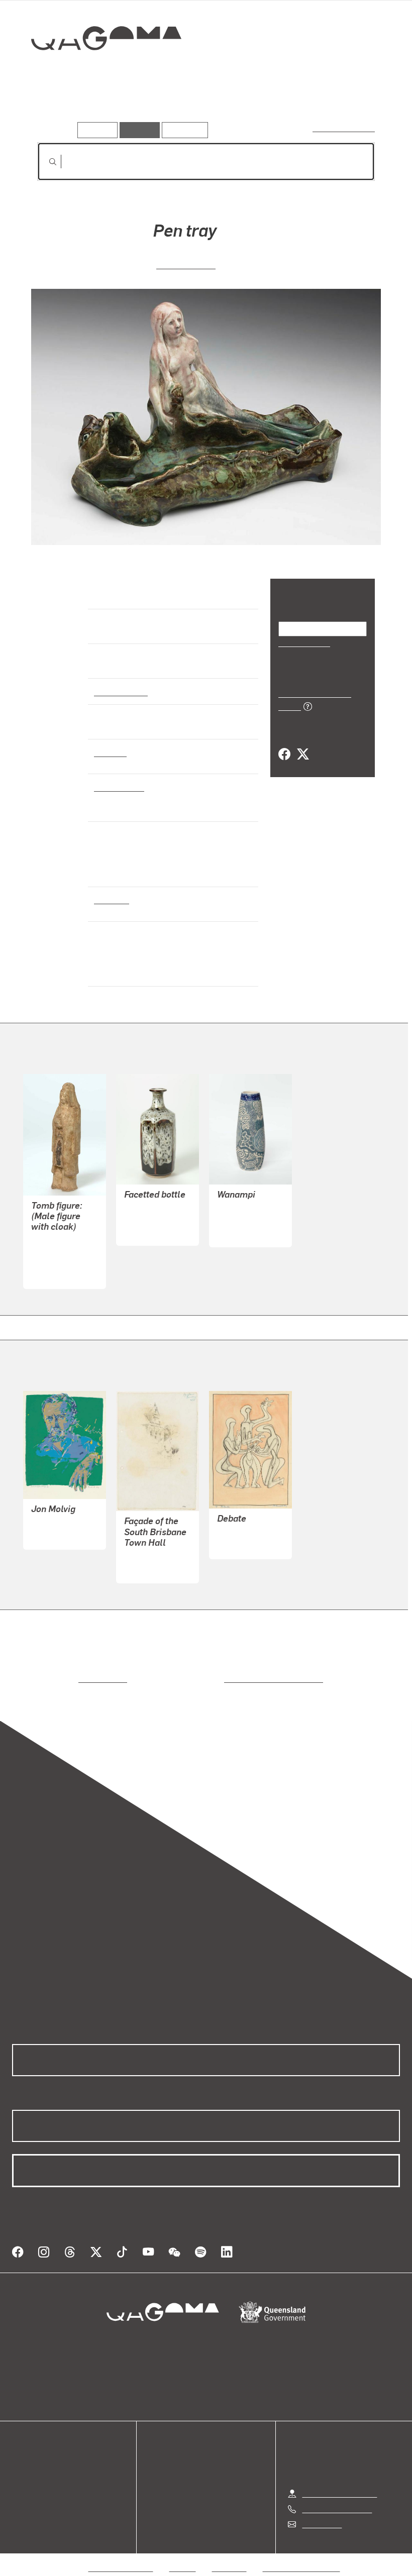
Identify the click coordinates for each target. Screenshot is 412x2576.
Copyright (230, 2556)
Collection (99, 71)
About (23, 2502)
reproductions (62, 1679)
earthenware (118, 787)
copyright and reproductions (231, 1679)
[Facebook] (284, 743)
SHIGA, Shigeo (150, 1219)
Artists (99, 108)
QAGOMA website (44, 2466)
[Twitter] (302, 743)
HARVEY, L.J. (186, 264)
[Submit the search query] (45, 162)
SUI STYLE (50, 1263)
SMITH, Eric (52, 1523)
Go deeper (145, 108)
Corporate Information (301, 2556)
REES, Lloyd (146, 1557)
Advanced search (344, 128)
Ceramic (110, 752)
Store (21, 2478)
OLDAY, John (240, 1533)
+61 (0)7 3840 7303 (337, 2497)
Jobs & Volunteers (121, 2556)
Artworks (55, 108)
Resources (183, 130)
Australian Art (120, 691)
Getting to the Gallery (339, 2481)
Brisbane (111, 899)
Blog (20, 2490)
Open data (30, 2454)
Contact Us (321, 2512)
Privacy (183, 2556)
